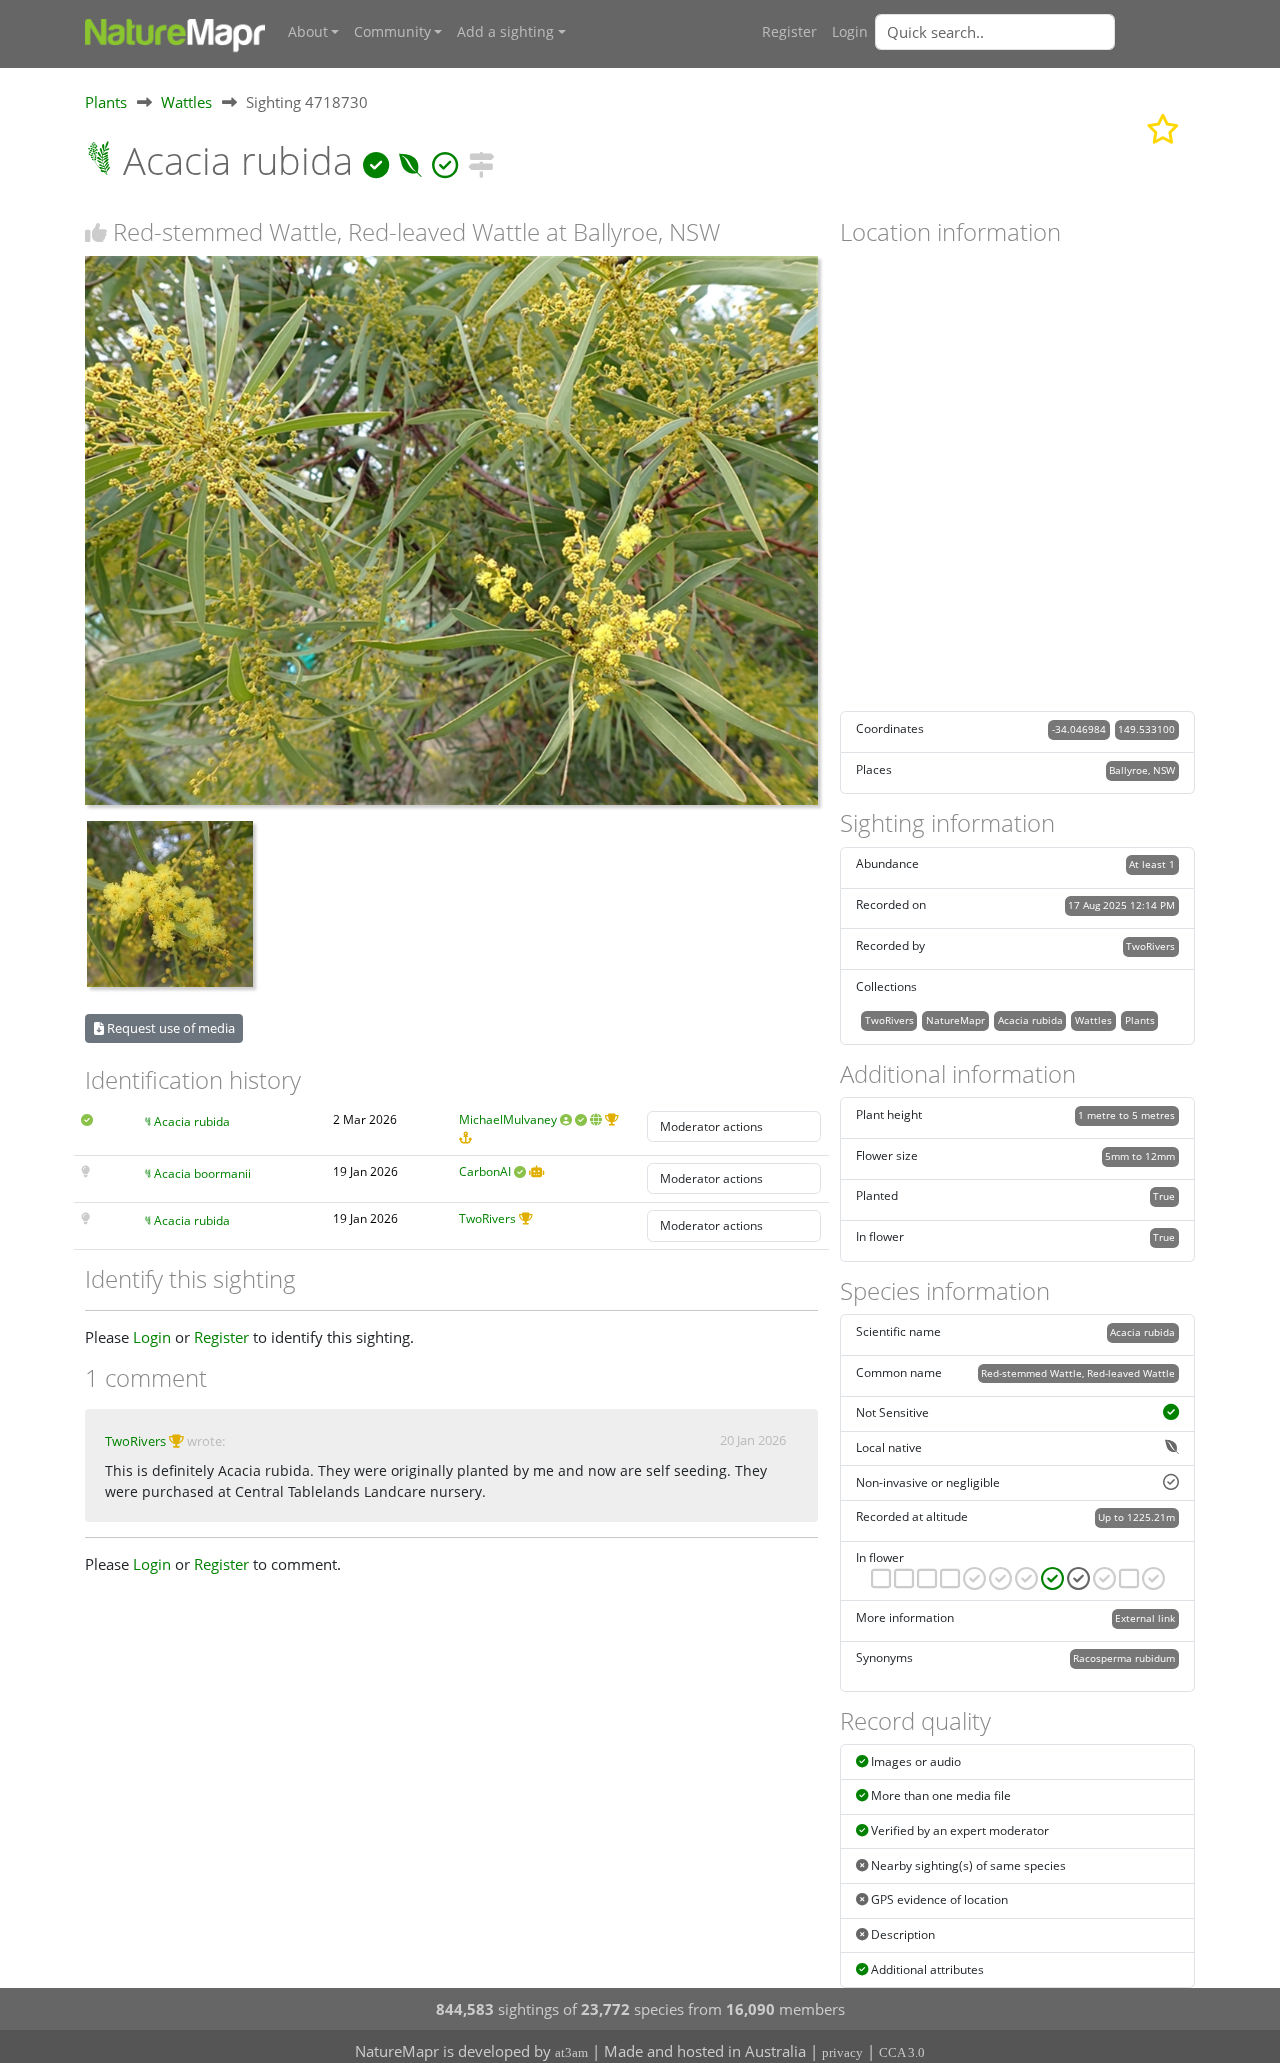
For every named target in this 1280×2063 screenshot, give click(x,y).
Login (850, 32)
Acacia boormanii (202, 1173)
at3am (571, 2052)
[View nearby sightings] (481, 160)
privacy (842, 2052)
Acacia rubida (192, 1121)
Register (789, 32)
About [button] (308, 32)
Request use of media (169, 1028)
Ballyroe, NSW (1142, 770)
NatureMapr (955, 1020)
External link (1145, 1618)
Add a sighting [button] (505, 32)
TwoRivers (487, 1218)
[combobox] (1035, 32)
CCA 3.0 (902, 2052)
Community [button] (392, 32)
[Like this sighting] (96, 232)
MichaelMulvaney (508, 1119)
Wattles (186, 102)
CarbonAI (485, 1171)
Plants (106, 102)
